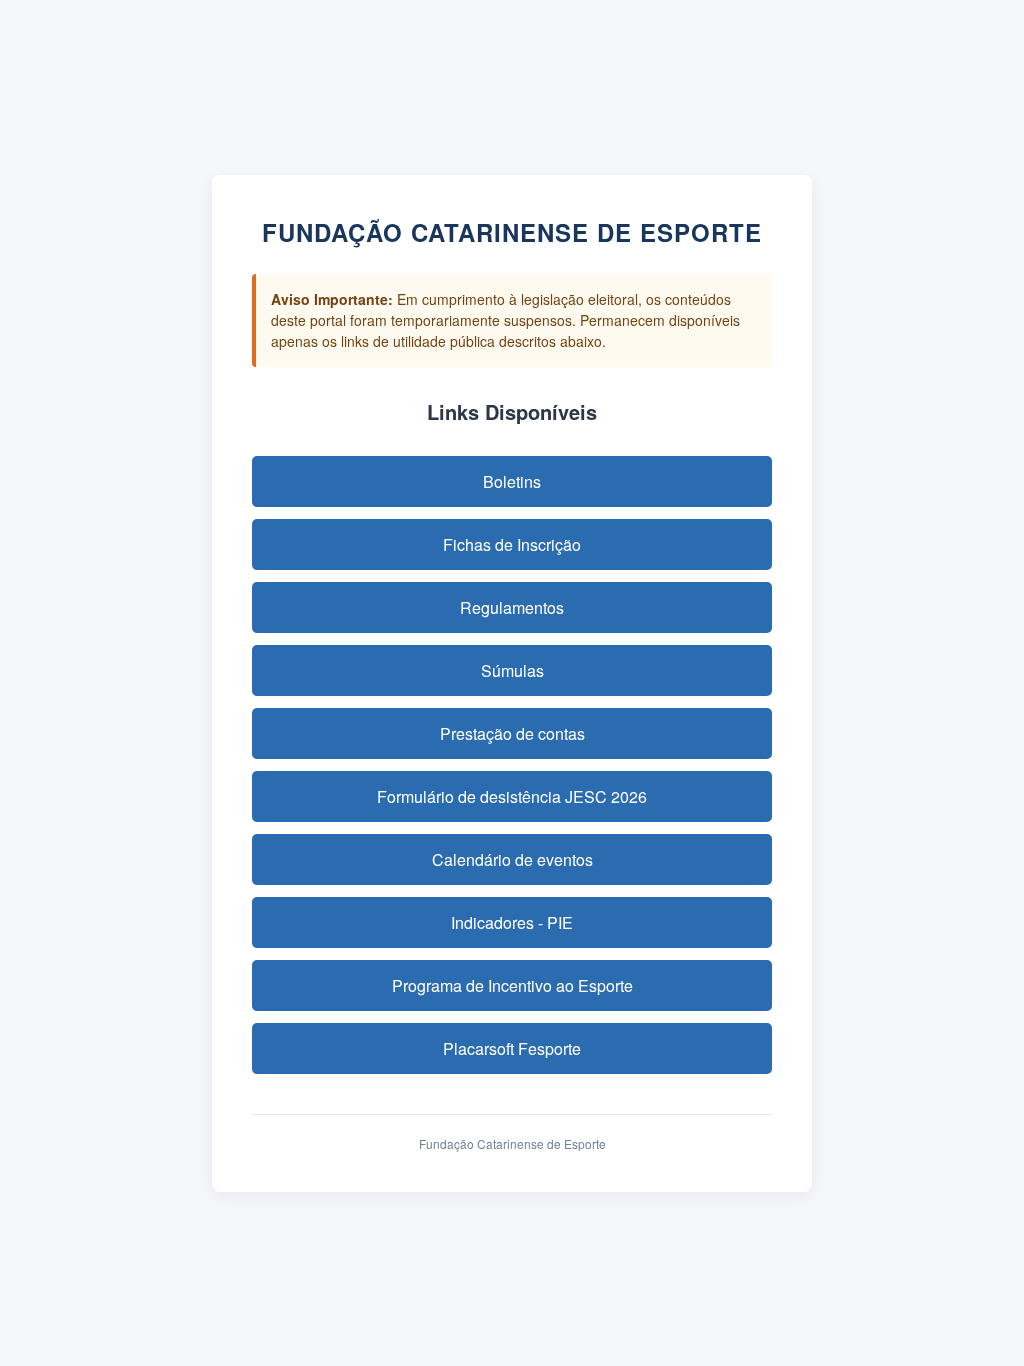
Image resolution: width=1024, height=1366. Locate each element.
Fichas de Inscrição (512, 544)
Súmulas (512, 670)
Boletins (512, 481)
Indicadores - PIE (512, 922)
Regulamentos (512, 607)
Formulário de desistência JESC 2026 (512, 796)
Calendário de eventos (512, 859)
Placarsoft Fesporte (512, 1048)
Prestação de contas (512, 733)
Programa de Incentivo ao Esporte (512, 985)
